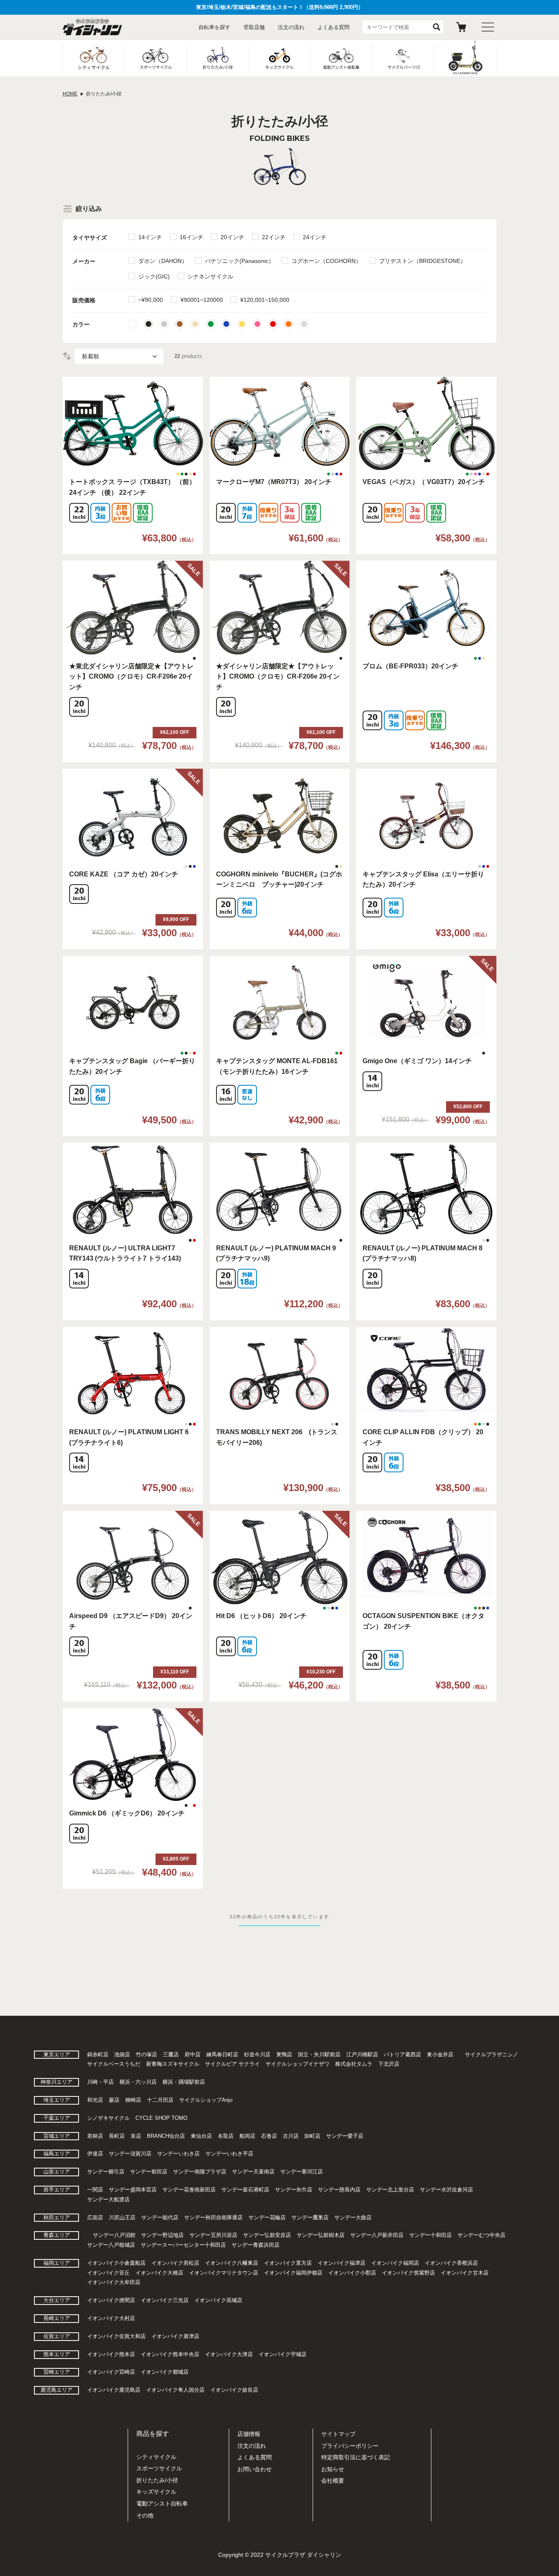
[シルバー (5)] (304, 324)
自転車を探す (214, 27)
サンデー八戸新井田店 (377, 2235)
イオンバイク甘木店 (465, 2273)
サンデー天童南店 (253, 2172)
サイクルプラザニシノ (491, 2054)
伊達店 (95, 2154)
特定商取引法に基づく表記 (356, 2457)
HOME (70, 94)
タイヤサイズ (90, 238)
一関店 (95, 2190)
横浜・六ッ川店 (138, 2082)
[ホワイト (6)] (133, 324)
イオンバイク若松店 (175, 2263)
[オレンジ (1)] (289, 324)
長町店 (117, 2136)
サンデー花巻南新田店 (189, 2190)
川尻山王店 (122, 2217)
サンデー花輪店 (267, 2217)
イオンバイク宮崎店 (111, 2372)
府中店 (193, 2054)
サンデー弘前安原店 (267, 2235)
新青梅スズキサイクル (173, 2064)
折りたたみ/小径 (157, 2480)
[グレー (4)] (164, 324)
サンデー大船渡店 (108, 2199)
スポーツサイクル (159, 2468)
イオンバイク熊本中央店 (170, 2354)
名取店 (226, 2136)
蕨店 (114, 2100)
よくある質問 (334, 27)
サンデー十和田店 (431, 2235)
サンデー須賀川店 (130, 2154)
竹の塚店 (147, 2054)
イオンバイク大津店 (229, 2354)
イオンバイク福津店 (341, 2263)
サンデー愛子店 (345, 2136)
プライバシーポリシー (350, 2446)
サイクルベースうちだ (114, 2064)
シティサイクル (156, 2457)
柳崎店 (133, 2100)
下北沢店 (389, 2064)
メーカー (84, 261)
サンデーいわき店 (178, 2154)
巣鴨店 (284, 2054)
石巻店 (269, 2136)
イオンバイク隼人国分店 (175, 2390)
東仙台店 (201, 2136)
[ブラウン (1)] (180, 324)
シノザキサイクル (108, 2118)
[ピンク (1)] (257, 324)
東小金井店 (440, 2054)
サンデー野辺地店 (162, 2235)
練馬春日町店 (222, 2054)
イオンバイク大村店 (111, 2318)
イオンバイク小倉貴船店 (116, 2263)
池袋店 (122, 2054)
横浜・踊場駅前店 (184, 2082)
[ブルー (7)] (226, 324)
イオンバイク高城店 (218, 2300)
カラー (81, 324)
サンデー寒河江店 (302, 2172)
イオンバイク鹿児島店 (114, 2390)
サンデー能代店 (160, 2217)
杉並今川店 (257, 2054)
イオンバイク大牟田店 (114, 2282)
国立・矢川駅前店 (319, 2054)
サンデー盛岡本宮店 (133, 2190)
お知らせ (333, 2469)
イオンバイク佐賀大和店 (116, 2336)
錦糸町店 (98, 2054)
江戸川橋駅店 (362, 2054)
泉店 (136, 2136)
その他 (145, 2515)
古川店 (291, 2136)
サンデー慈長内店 (339, 2190)
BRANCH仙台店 (166, 2136)
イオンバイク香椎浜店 (451, 2263)
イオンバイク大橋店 (159, 2273)
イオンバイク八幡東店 (232, 2263)
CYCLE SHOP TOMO (161, 2118)
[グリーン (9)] (211, 324)
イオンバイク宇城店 (283, 2354)
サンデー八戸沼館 (114, 2235)
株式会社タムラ (354, 2064)
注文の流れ (291, 27)
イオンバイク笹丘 (108, 2273)
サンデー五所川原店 (213, 2235)
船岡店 (247, 2136)
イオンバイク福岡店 (395, 2263)
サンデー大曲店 (353, 2217)
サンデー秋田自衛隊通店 (213, 2217)
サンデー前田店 (149, 2172)
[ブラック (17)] (149, 324)
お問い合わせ (255, 2469)
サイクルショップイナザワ (298, 2064)
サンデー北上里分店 (390, 2190)
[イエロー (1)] (242, 324)
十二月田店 (160, 2100)
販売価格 (84, 300)
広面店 (95, 2217)
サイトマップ (338, 2434)
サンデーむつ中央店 (481, 2235)
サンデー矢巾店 (294, 2190)
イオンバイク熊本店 (111, 2354)
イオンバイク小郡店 (352, 2273)
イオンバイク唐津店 (175, 2336)
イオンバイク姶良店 (234, 2390)
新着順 (90, 356)
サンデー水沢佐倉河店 (446, 2190)
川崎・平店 (100, 2082)
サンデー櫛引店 (106, 2172)
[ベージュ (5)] (195, 324)
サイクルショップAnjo (206, 2100)
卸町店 (312, 2136)
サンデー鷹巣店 (310, 2217)
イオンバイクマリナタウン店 (224, 2273)
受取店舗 (254, 27)
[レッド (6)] (273, 324)
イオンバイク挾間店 (111, 2300)
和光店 (95, 2100)
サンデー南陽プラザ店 (200, 2172)
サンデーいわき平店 (229, 2154)
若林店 (95, 2136)
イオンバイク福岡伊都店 (293, 2273)
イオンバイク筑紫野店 (408, 2273)
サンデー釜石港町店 (245, 2190)
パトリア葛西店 (402, 2054)
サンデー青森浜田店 (256, 2245)
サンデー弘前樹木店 (321, 2235)
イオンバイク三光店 (165, 2300)
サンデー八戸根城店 (111, 2245)
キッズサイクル (156, 2492)
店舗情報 (249, 2434)
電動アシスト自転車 (162, 2504)
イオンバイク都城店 (165, 2372)
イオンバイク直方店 (288, 2263)
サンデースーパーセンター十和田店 (183, 2245)
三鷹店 (171, 2054)
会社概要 (333, 2481)
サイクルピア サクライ (232, 2064)
